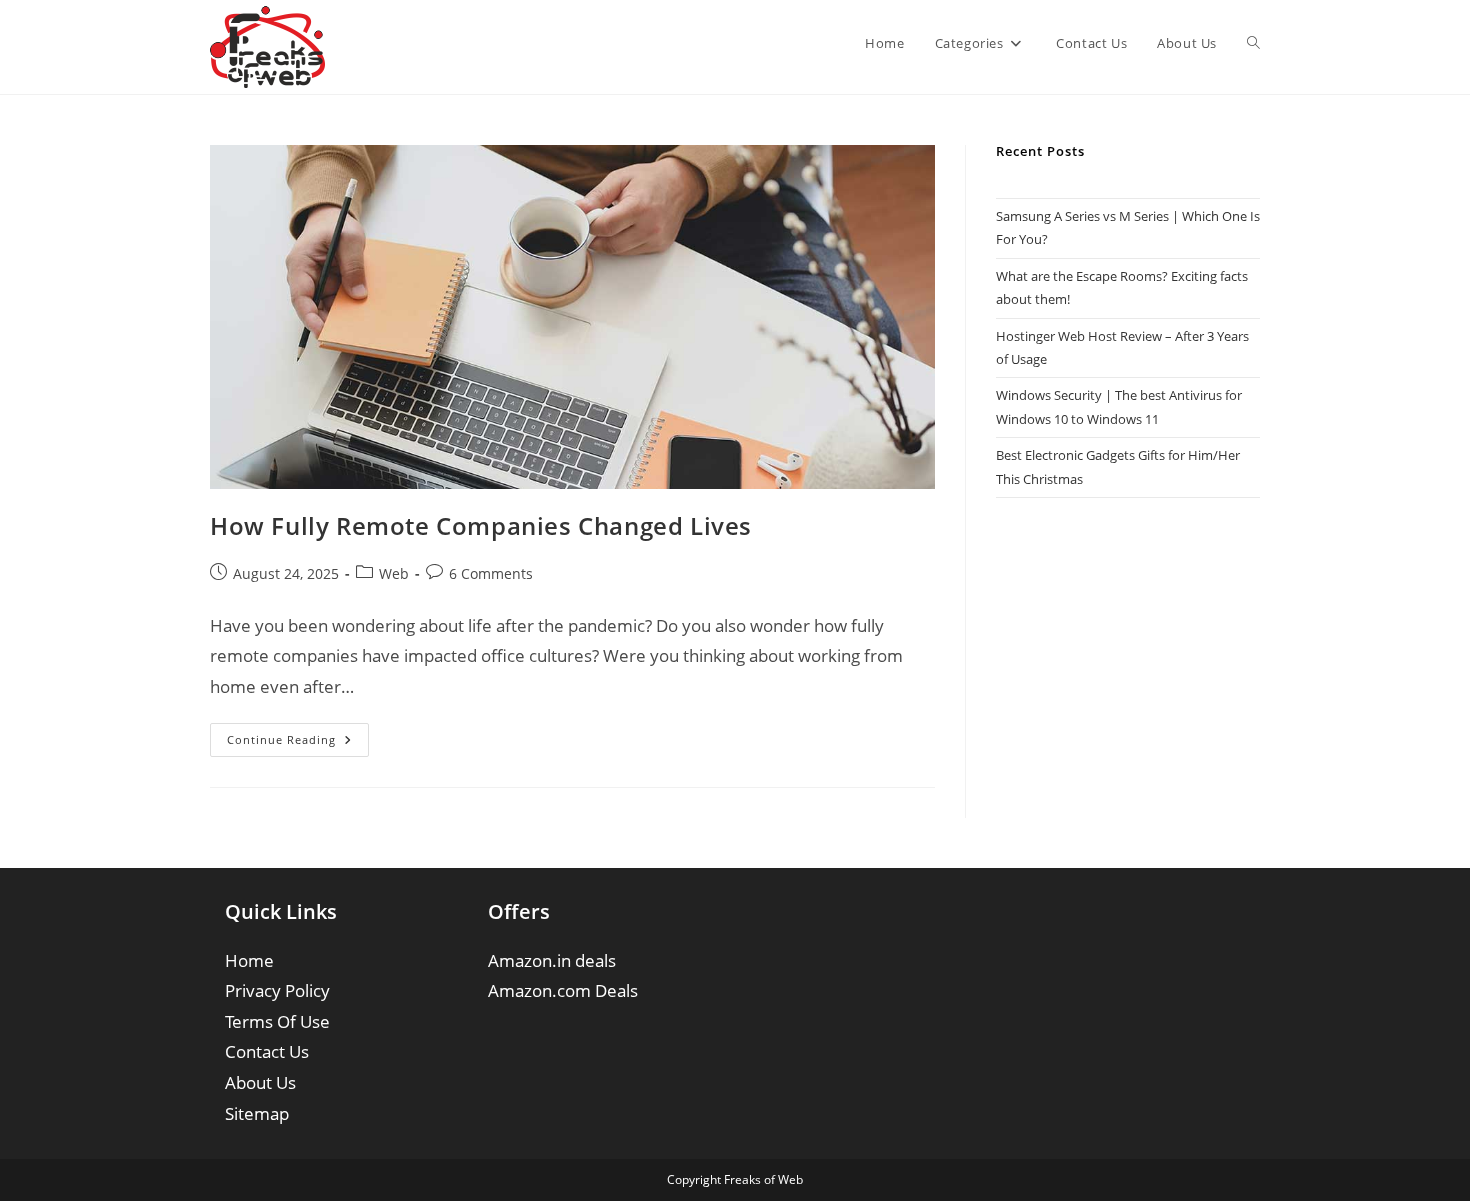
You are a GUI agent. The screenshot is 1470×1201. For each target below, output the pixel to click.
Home (249, 960)
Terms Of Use (277, 1021)
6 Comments (491, 573)
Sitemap (257, 1113)
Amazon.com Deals (563, 990)
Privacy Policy (277, 990)
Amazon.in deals (552, 960)
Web (394, 573)
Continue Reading (298, 743)
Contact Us (267, 1051)
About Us (260, 1082)
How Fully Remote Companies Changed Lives (481, 525)
